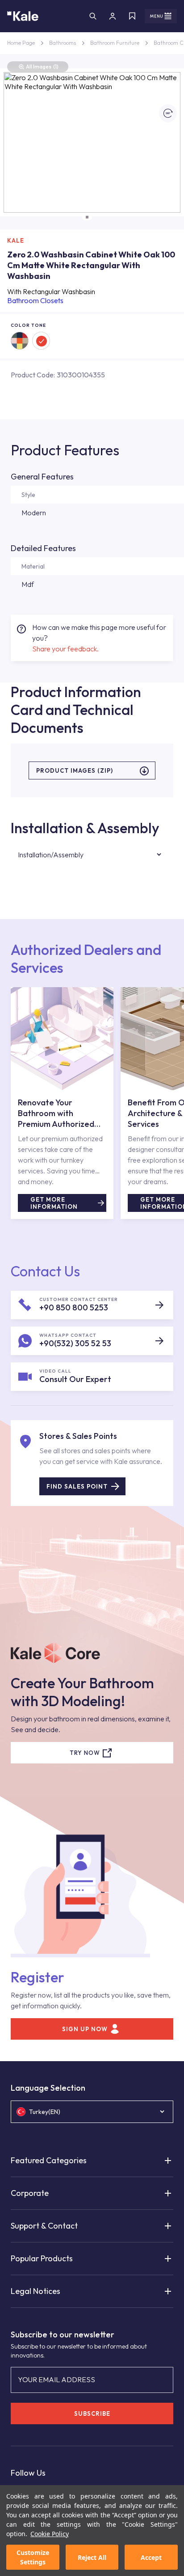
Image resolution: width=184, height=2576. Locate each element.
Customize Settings (33, 2557)
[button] (87, 217)
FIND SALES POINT (77, 1486)
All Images (42, 66)
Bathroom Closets (35, 300)
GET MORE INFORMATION (54, 1203)
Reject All (92, 2557)
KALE (16, 240)
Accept (151, 2557)
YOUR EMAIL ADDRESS (56, 2379)
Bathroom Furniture (115, 43)
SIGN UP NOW (85, 2029)
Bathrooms (63, 43)
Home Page (21, 43)
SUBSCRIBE (92, 2413)
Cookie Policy (50, 2534)
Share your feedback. (65, 649)
